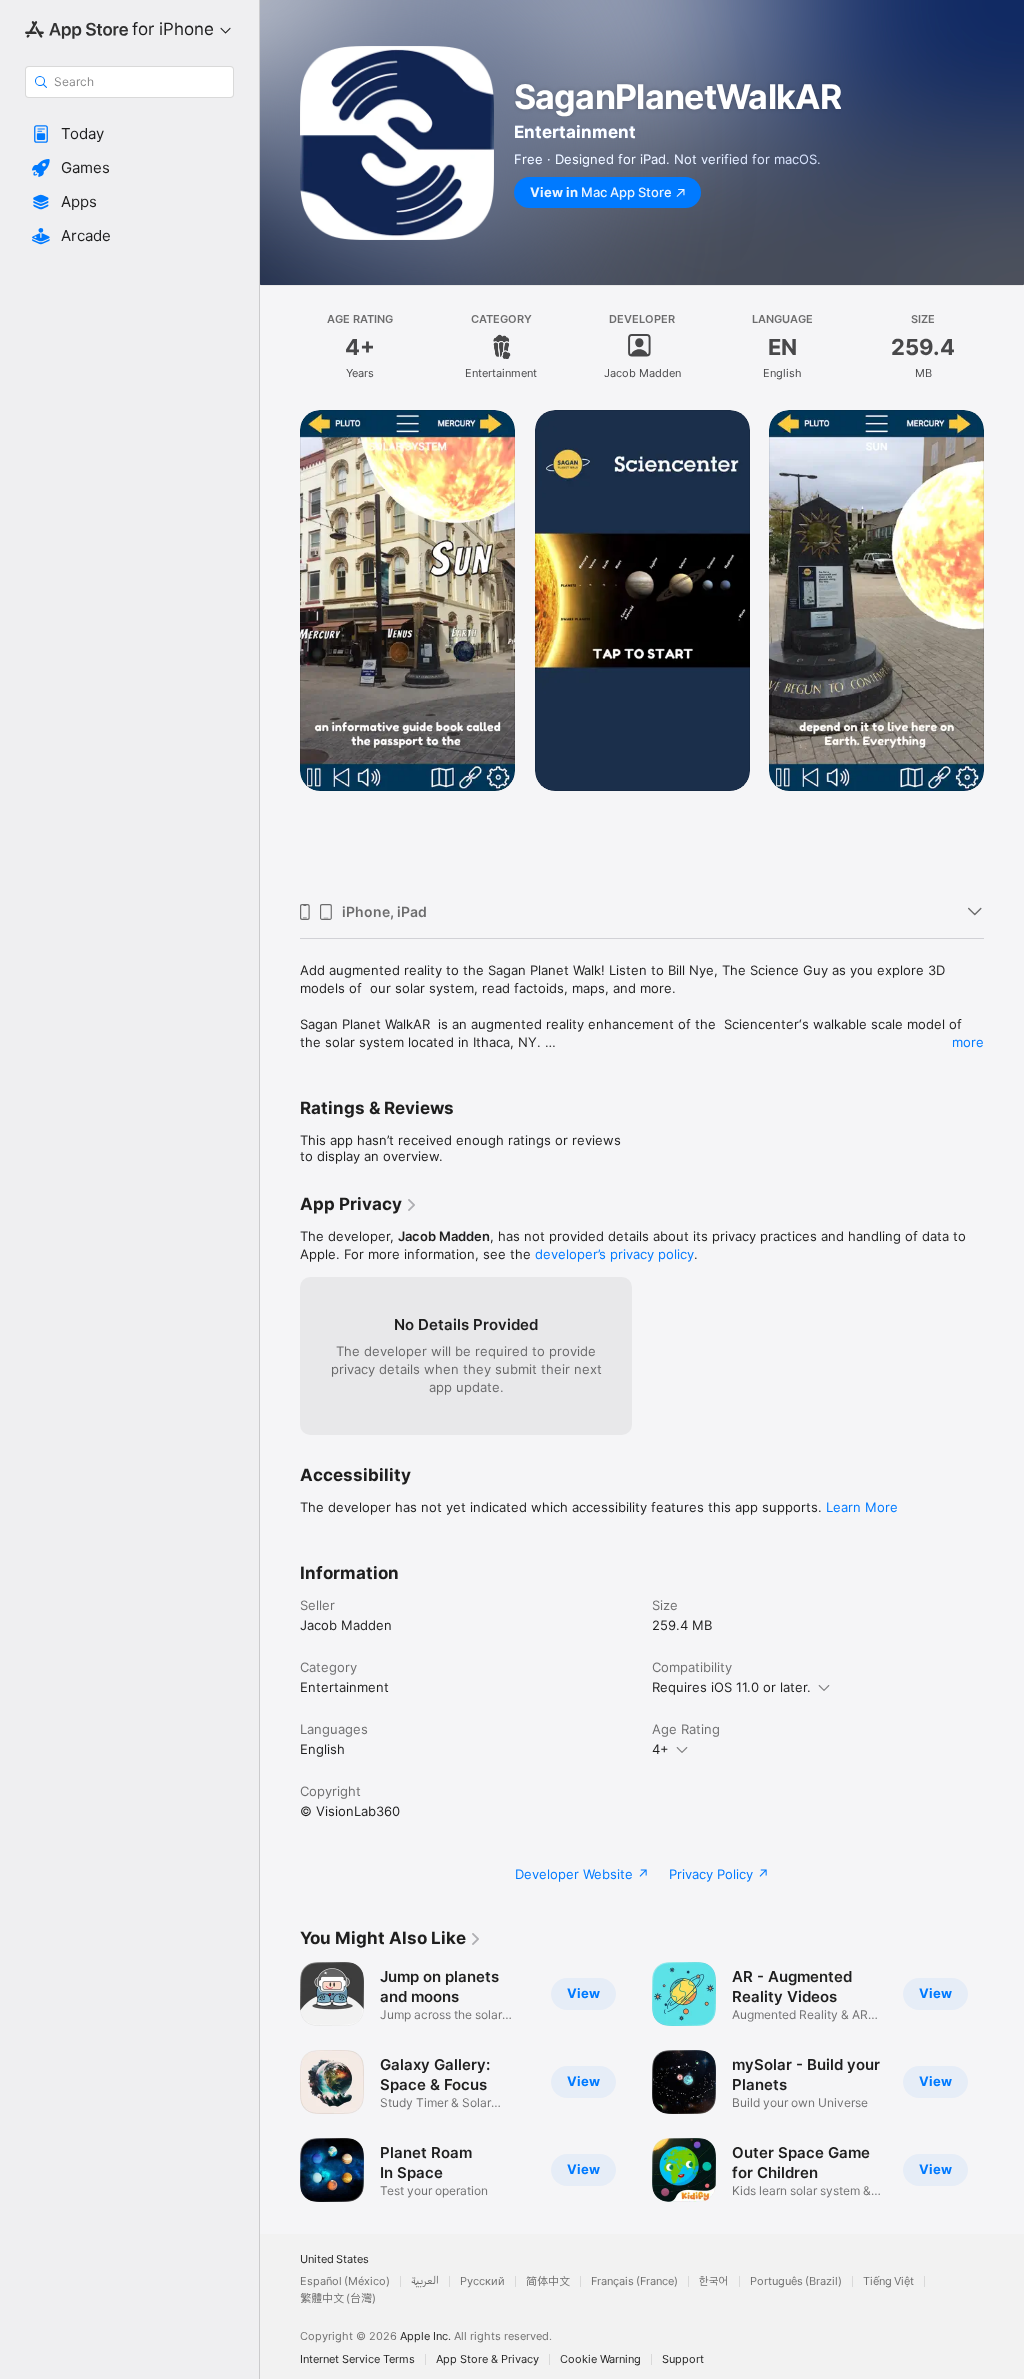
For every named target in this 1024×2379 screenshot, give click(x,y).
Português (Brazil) (796, 2281)
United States (334, 2259)
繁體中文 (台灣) (338, 2298)
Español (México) (345, 2281)
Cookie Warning (600, 2359)
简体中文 (548, 2281)
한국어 (714, 2281)
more (968, 1042)
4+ (660, 1749)
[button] (129, 134)
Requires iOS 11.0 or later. (731, 1687)
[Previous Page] (280, 649)
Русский (482, 2281)
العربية (425, 2281)
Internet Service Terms (357, 2359)
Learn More (862, 1507)
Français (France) (634, 2281)
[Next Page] (1004, 649)
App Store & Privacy (487, 2359)
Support (683, 2359)
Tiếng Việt (888, 2281)
